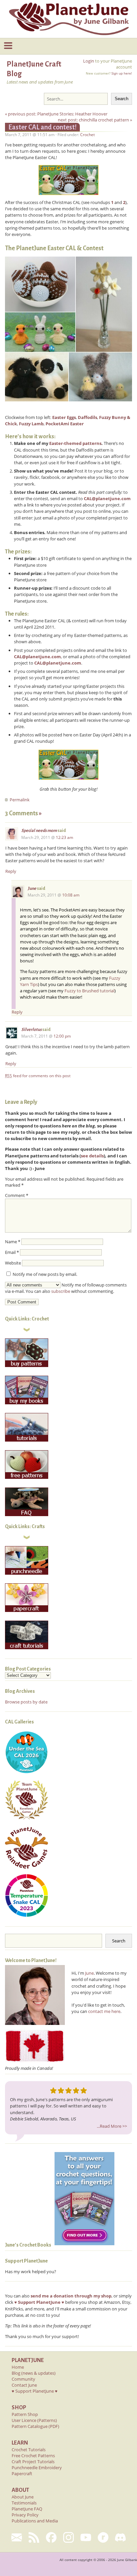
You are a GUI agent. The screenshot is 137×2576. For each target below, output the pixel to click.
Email (12, 1252)
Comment (17, 1195)
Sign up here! (122, 73)
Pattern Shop (25, 2414)
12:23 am (65, 837)
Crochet (87, 135)
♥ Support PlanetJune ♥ (35, 2391)
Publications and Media (35, 2521)
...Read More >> (112, 2126)
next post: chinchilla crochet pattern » (95, 120)
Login (89, 61)
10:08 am (71, 895)
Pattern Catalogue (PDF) (35, 2426)
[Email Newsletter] (17, 2537)
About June (23, 2497)
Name (13, 1242)
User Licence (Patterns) (34, 2420)
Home (18, 2367)
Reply (11, 871)
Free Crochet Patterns (33, 2456)
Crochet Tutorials (29, 2450)
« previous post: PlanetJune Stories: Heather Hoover (56, 114)
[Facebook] (51, 2537)
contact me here (104, 2011)
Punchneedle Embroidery (37, 2468)
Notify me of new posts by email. (45, 1274)
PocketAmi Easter (65, 424)
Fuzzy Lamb (31, 424)
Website (13, 1263)
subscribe (61, 1291)
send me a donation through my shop (71, 2296)
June (32, 889)
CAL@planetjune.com (107, 498)
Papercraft (22, 2474)
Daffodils (87, 417)
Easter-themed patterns (75, 443)
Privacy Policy (25, 2515)
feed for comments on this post (38, 1076)
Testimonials (24, 2503)
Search (122, 99)
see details (92, 1156)
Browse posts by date (26, 1702)
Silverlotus (31, 1030)
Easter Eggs (64, 417)
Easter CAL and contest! (42, 127)
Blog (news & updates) (34, 2373)
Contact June (24, 2385)
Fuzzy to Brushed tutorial (89, 991)
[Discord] (120, 2537)
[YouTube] (86, 2537)
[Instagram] (68, 2537)
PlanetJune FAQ (27, 2509)
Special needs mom (39, 831)
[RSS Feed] (34, 2537)
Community (23, 2379)
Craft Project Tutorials (33, 2462)
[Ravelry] (103, 2537)
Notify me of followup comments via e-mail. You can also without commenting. (66, 1288)
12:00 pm (62, 1036)
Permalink (20, 800)
